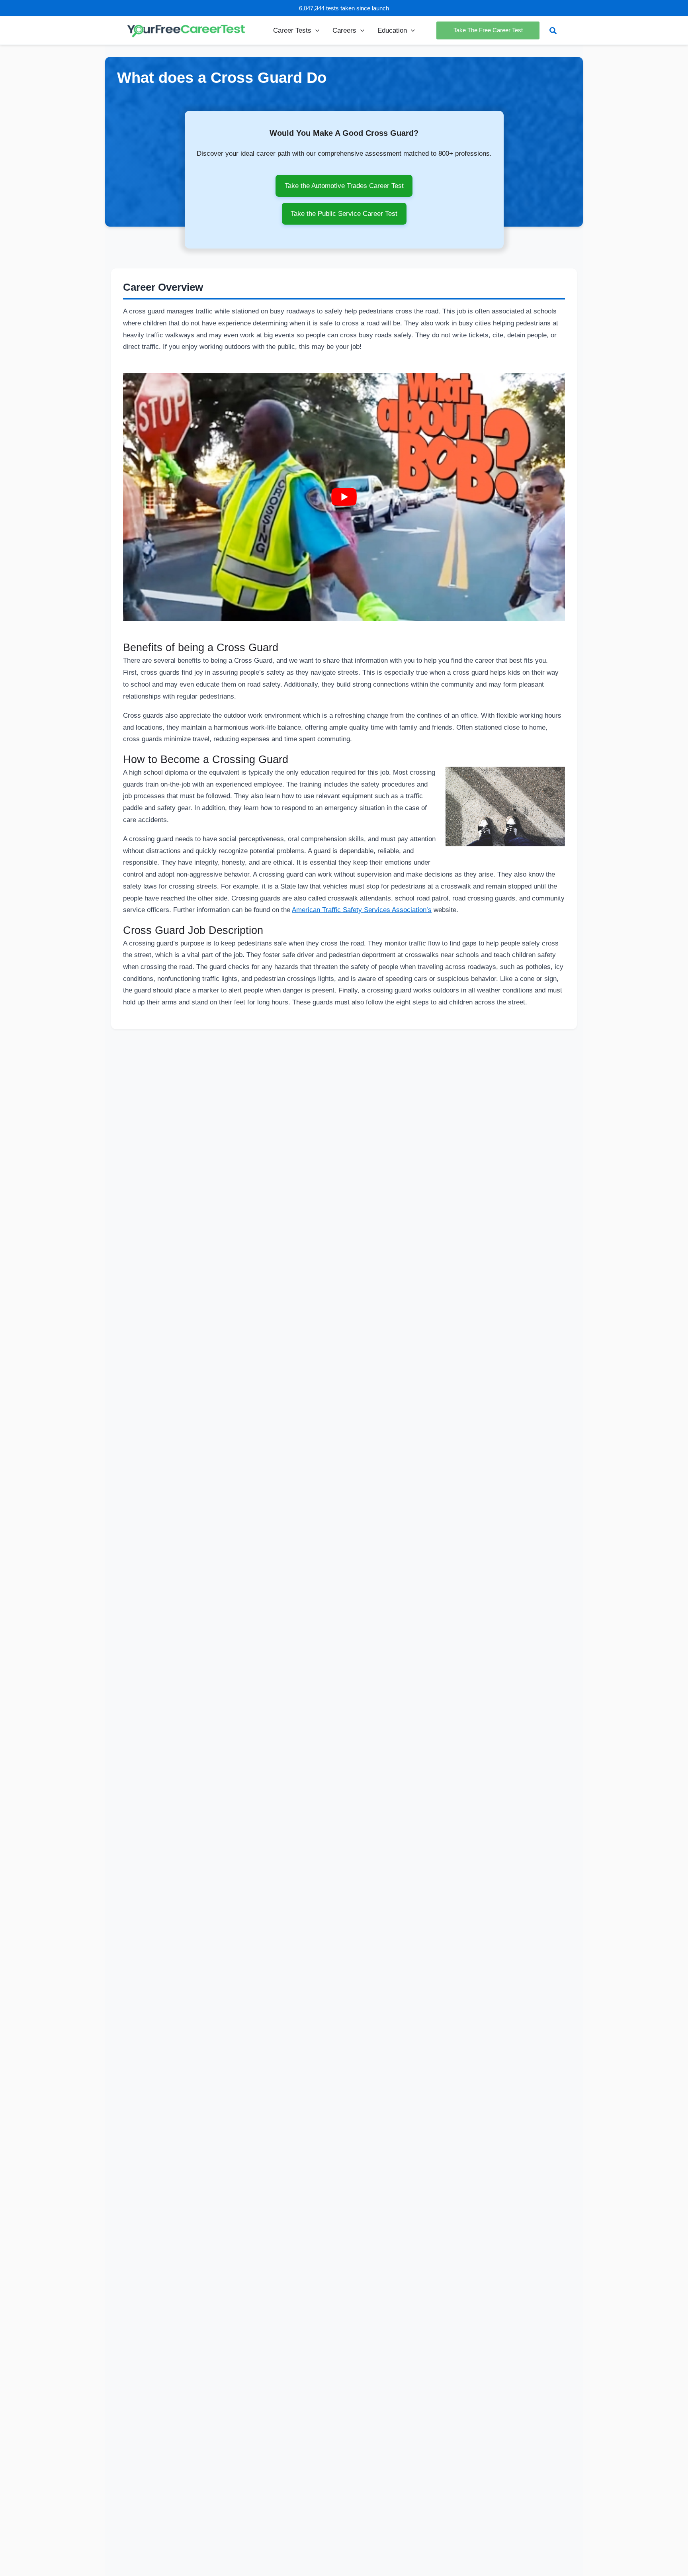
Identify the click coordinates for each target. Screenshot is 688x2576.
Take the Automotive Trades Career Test (344, 186)
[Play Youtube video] (344, 497)
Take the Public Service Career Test (344, 213)
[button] (315, 30)
